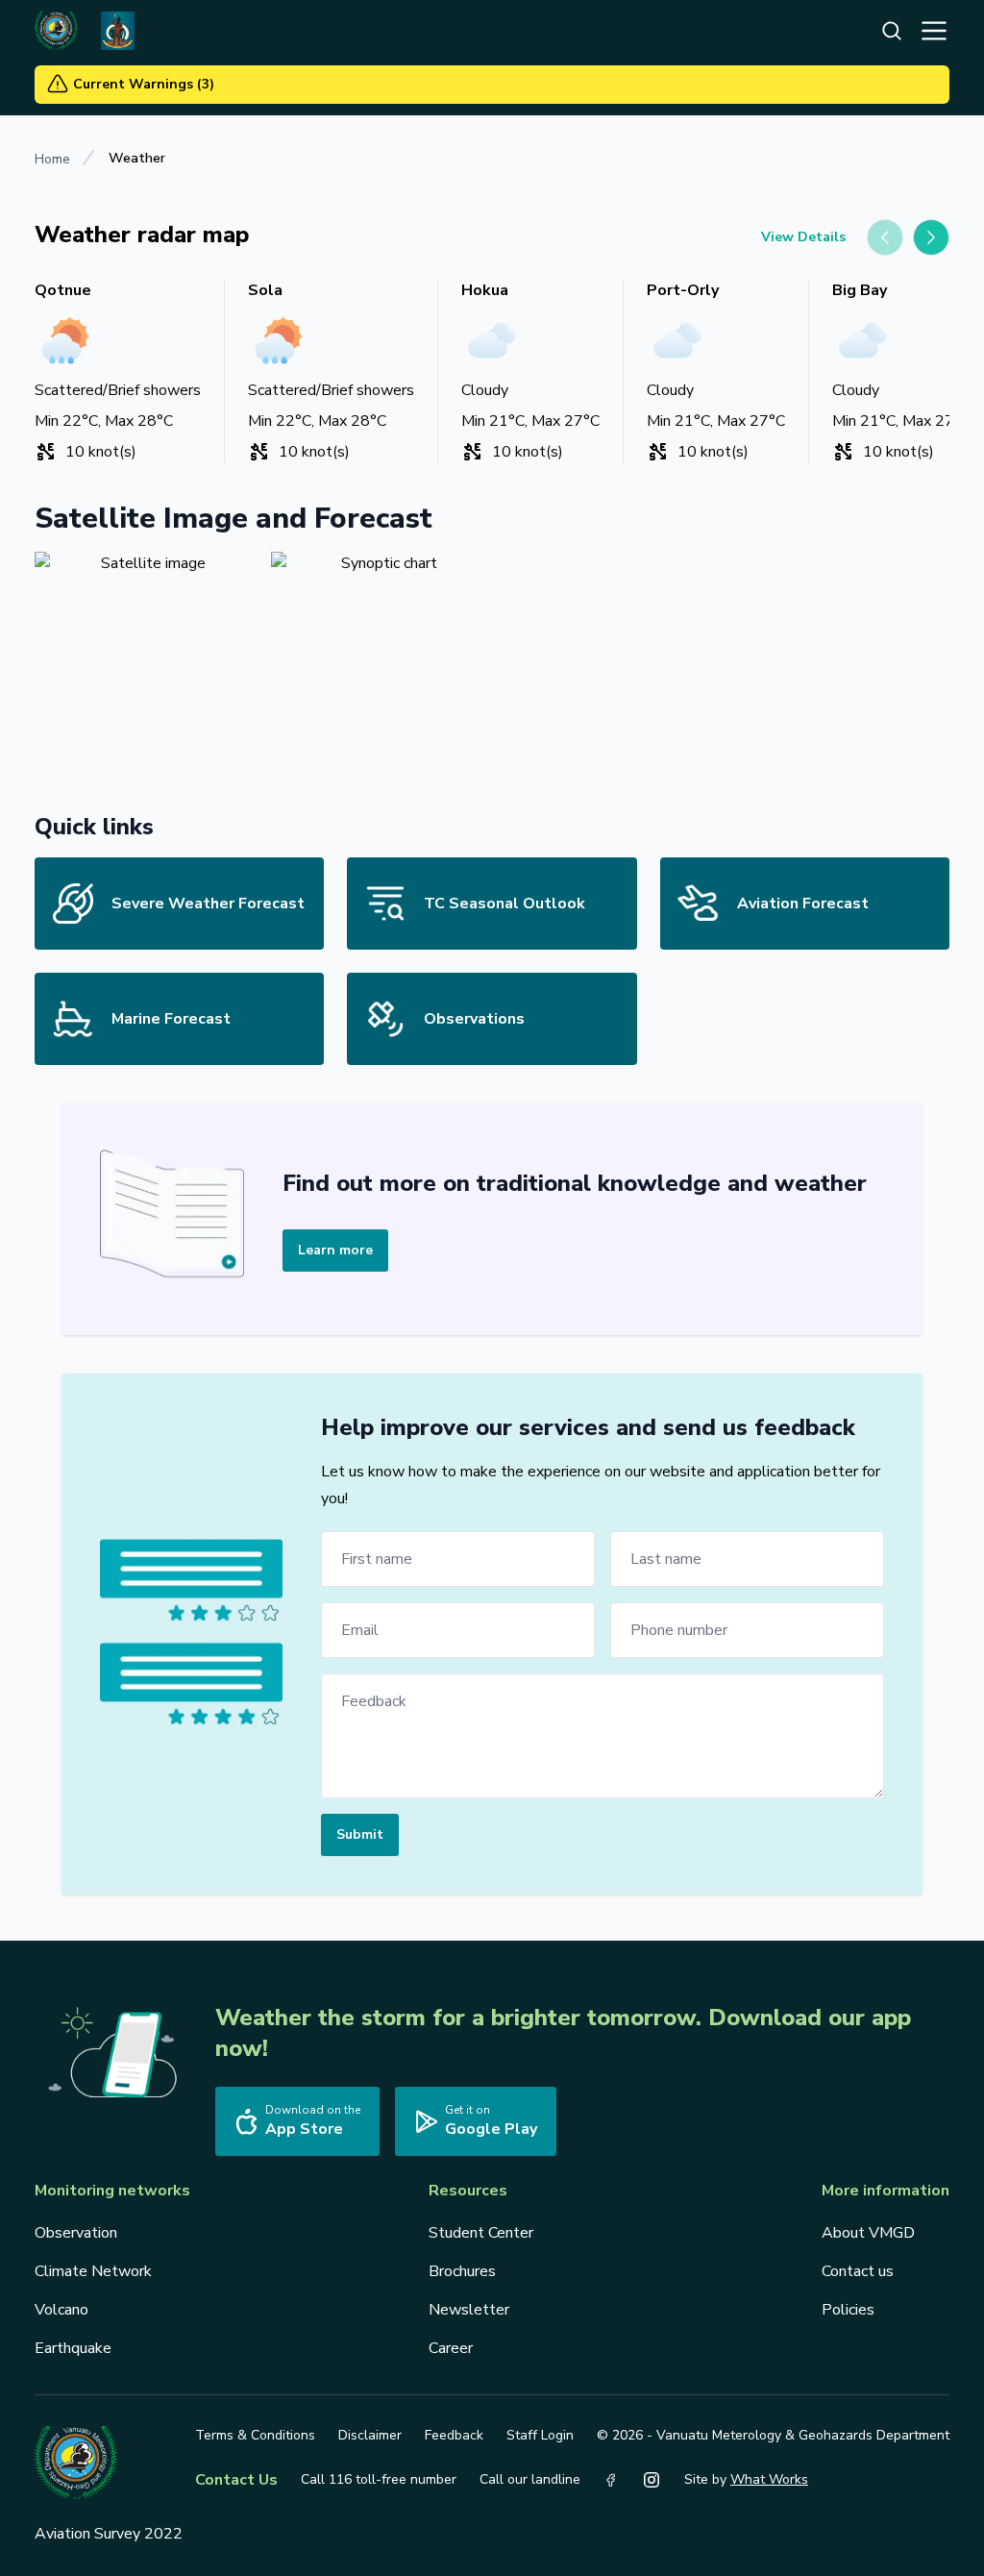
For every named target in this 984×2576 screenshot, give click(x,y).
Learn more (335, 1250)
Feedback (454, 2435)
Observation (76, 2233)
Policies (848, 2310)
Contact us (858, 2271)
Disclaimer (370, 2435)
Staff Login (540, 2435)
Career (451, 2348)
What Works (769, 2479)
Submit (360, 1834)
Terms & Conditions (255, 2435)
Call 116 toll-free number (379, 2479)
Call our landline (530, 2479)
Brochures (462, 2271)
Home (52, 159)
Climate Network (93, 2271)
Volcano (61, 2310)
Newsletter (469, 2310)
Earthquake (73, 2348)
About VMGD (868, 2233)
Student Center (481, 2233)
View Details (803, 237)
